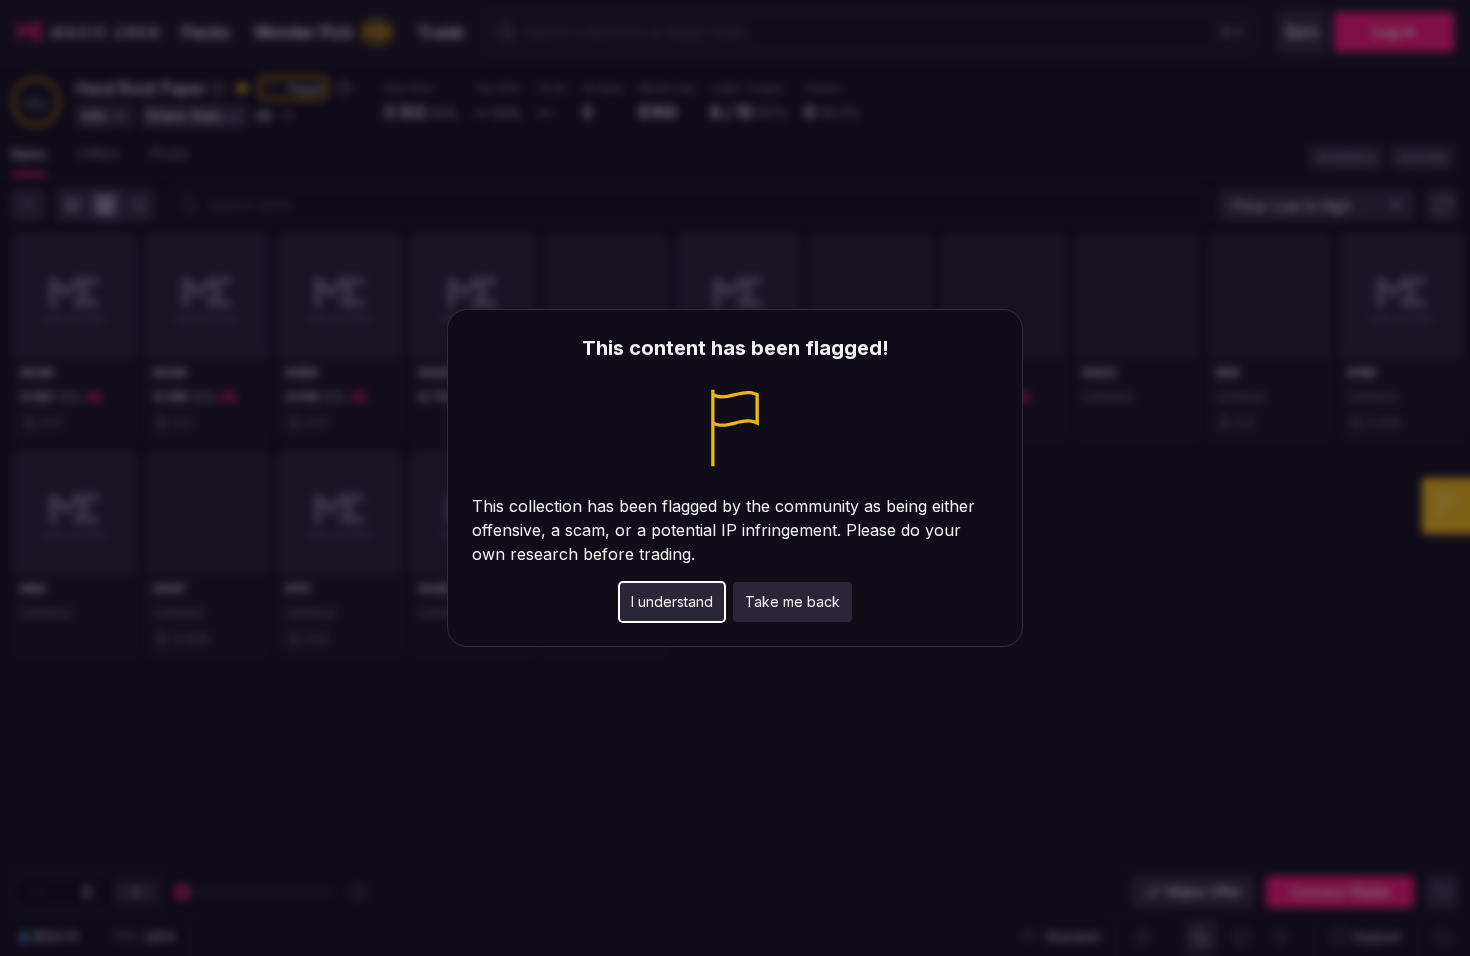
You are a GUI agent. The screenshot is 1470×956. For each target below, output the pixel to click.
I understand (672, 601)
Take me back (792, 601)
